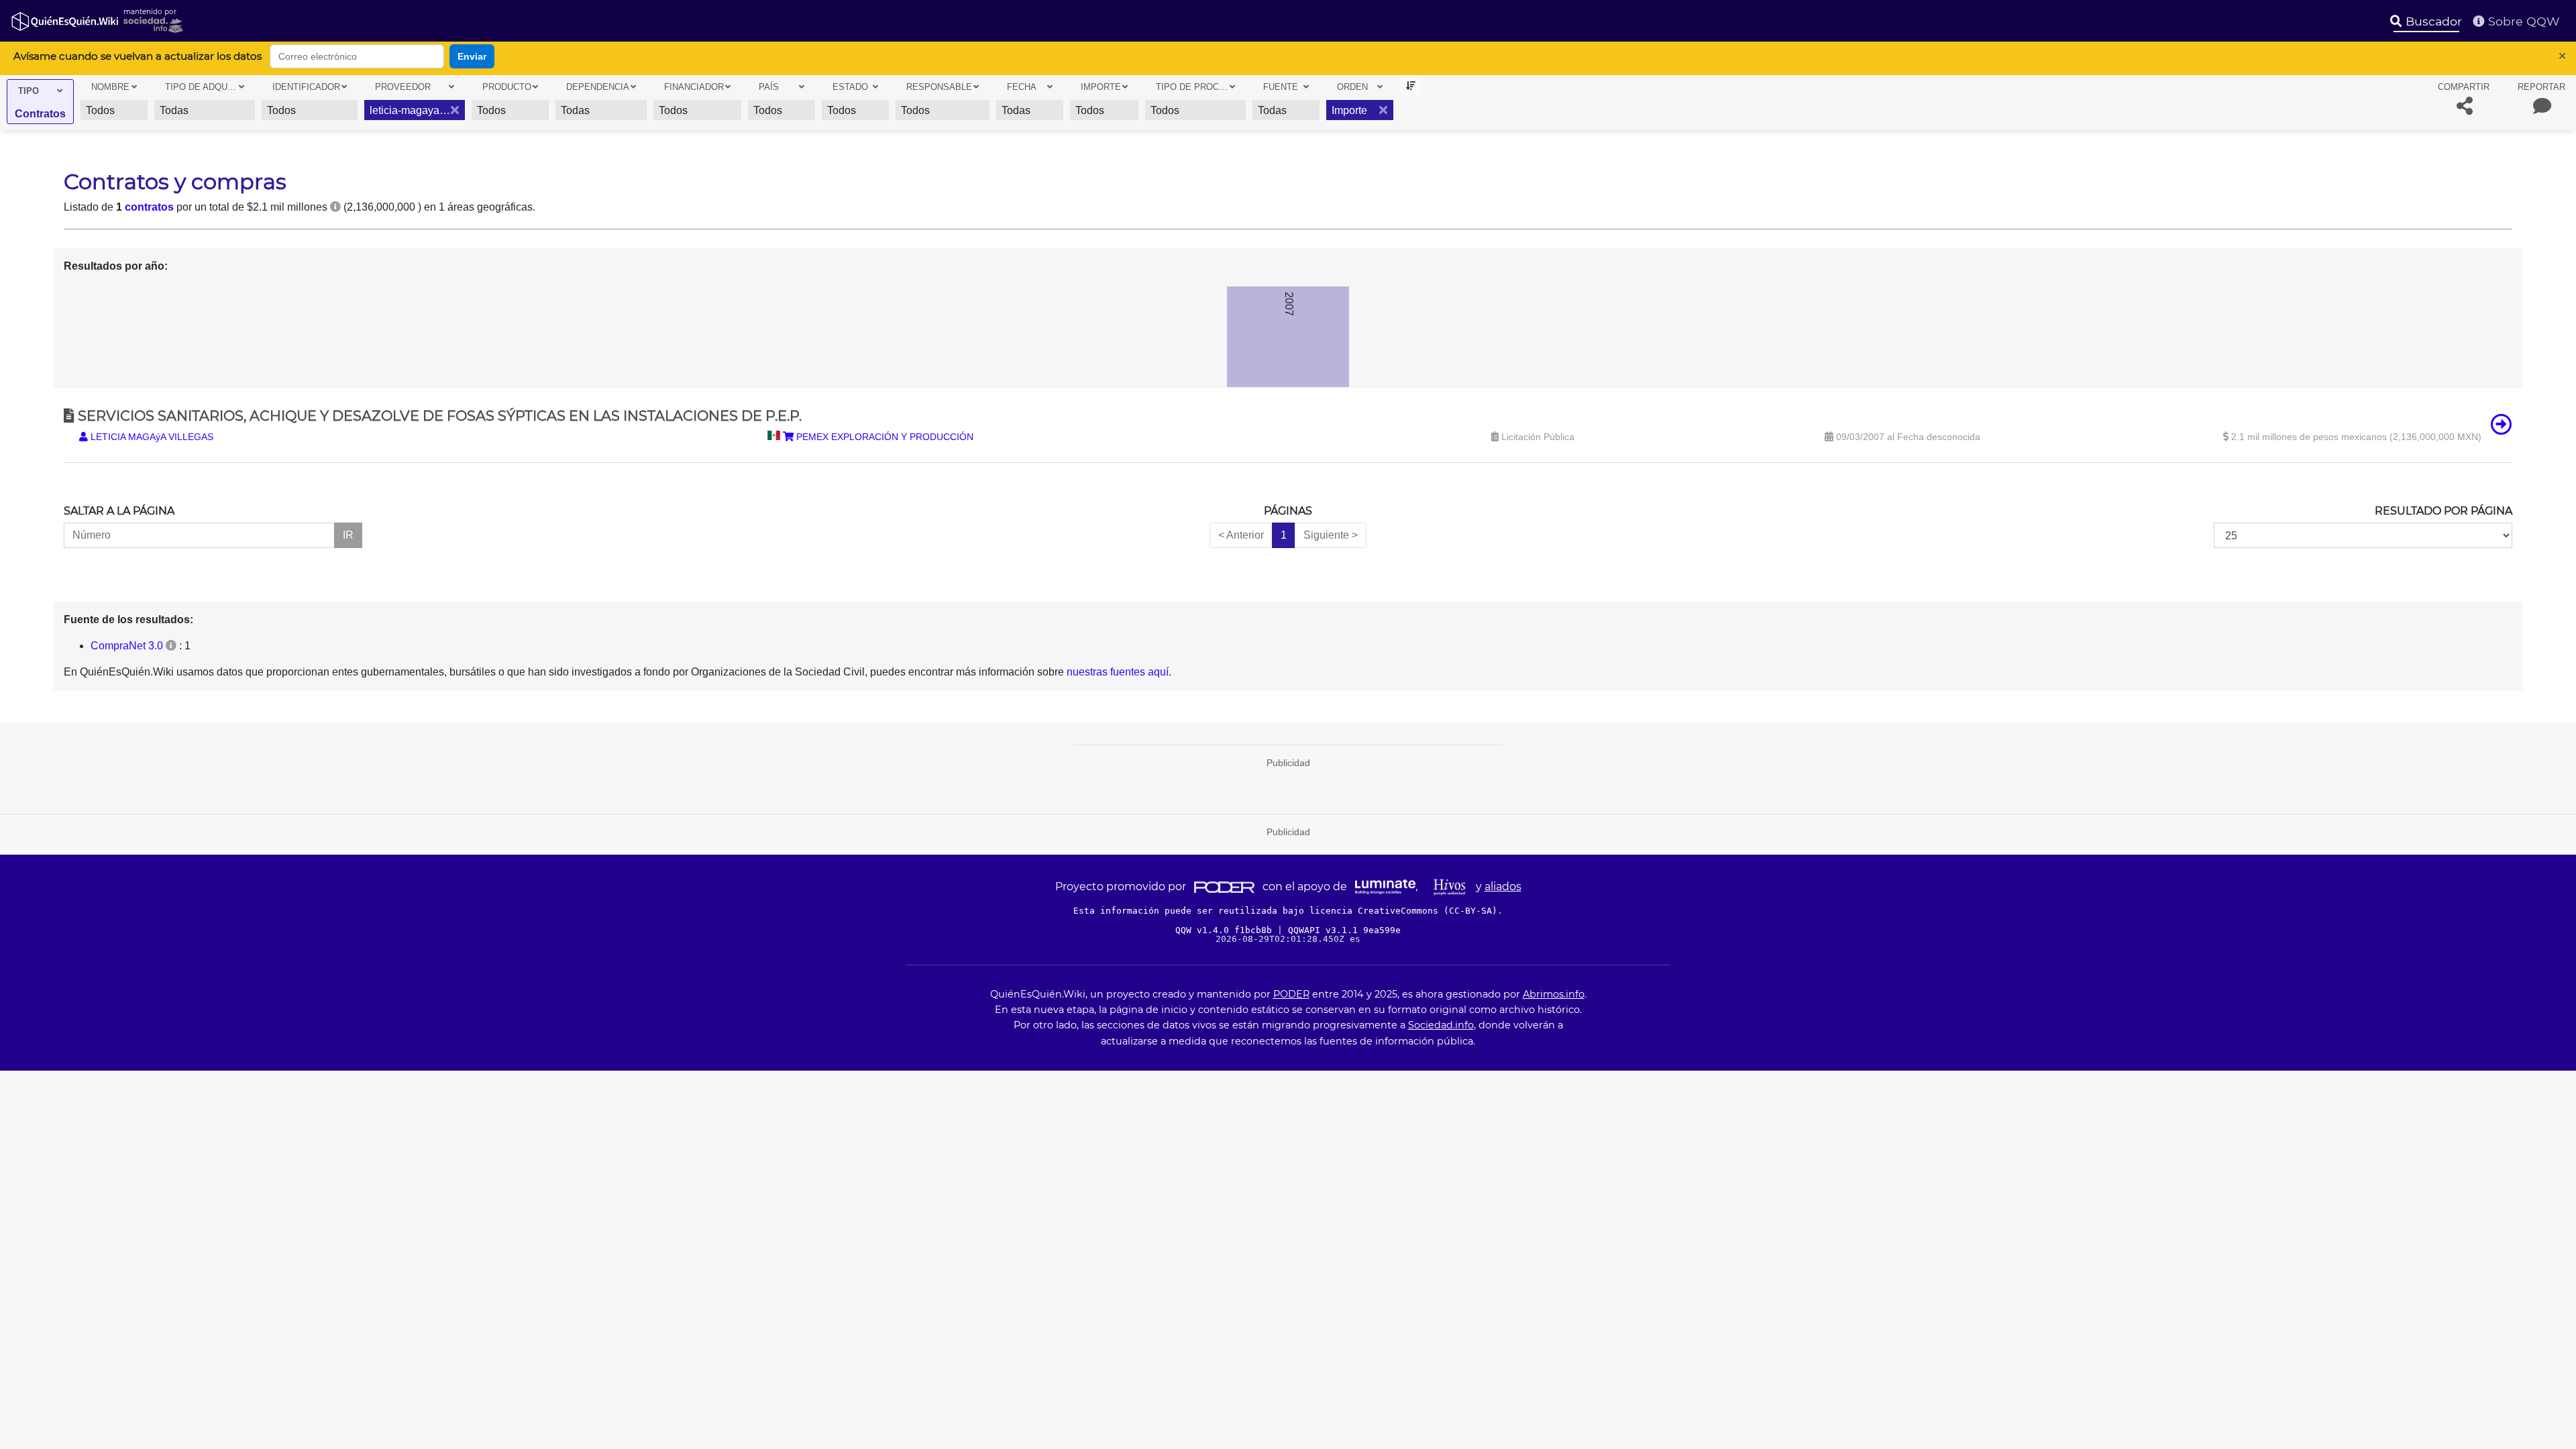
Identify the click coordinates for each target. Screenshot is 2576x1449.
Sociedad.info (1441, 1025)
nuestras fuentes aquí (1118, 672)
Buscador (2432, 21)
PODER (1291, 994)
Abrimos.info (1554, 994)
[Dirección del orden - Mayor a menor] (1411, 86)
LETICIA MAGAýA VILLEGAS (151, 437)
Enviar (472, 56)
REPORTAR (2541, 87)
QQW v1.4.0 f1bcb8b (1226, 930)
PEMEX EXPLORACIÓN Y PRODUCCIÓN (883, 437)
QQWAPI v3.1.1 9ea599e (1344, 930)
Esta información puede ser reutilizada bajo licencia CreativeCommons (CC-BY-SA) (1285, 911)
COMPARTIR (2464, 87)
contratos (149, 207)
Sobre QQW (2522, 21)
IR (348, 535)
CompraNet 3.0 (127, 646)
